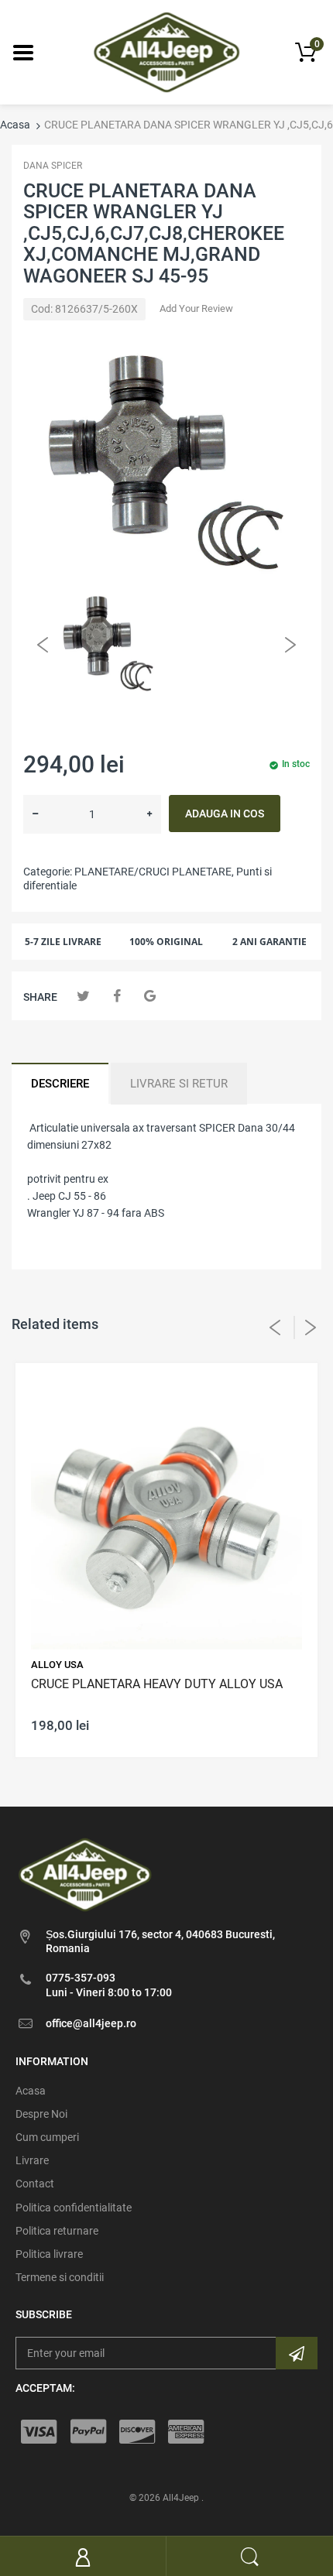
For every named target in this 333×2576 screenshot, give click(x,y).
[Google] (150, 996)
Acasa (15, 125)
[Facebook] (117, 996)
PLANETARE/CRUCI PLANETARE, (154, 872)
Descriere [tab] (60, 1084)
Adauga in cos (225, 814)
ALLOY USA (57, 1665)
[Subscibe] (297, 2353)
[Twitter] (83, 996)
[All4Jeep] (167, 51)
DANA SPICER (53, 166)
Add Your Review (196, 308)
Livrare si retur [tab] (179, 1084)
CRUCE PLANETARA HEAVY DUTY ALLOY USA (157, 1684)
